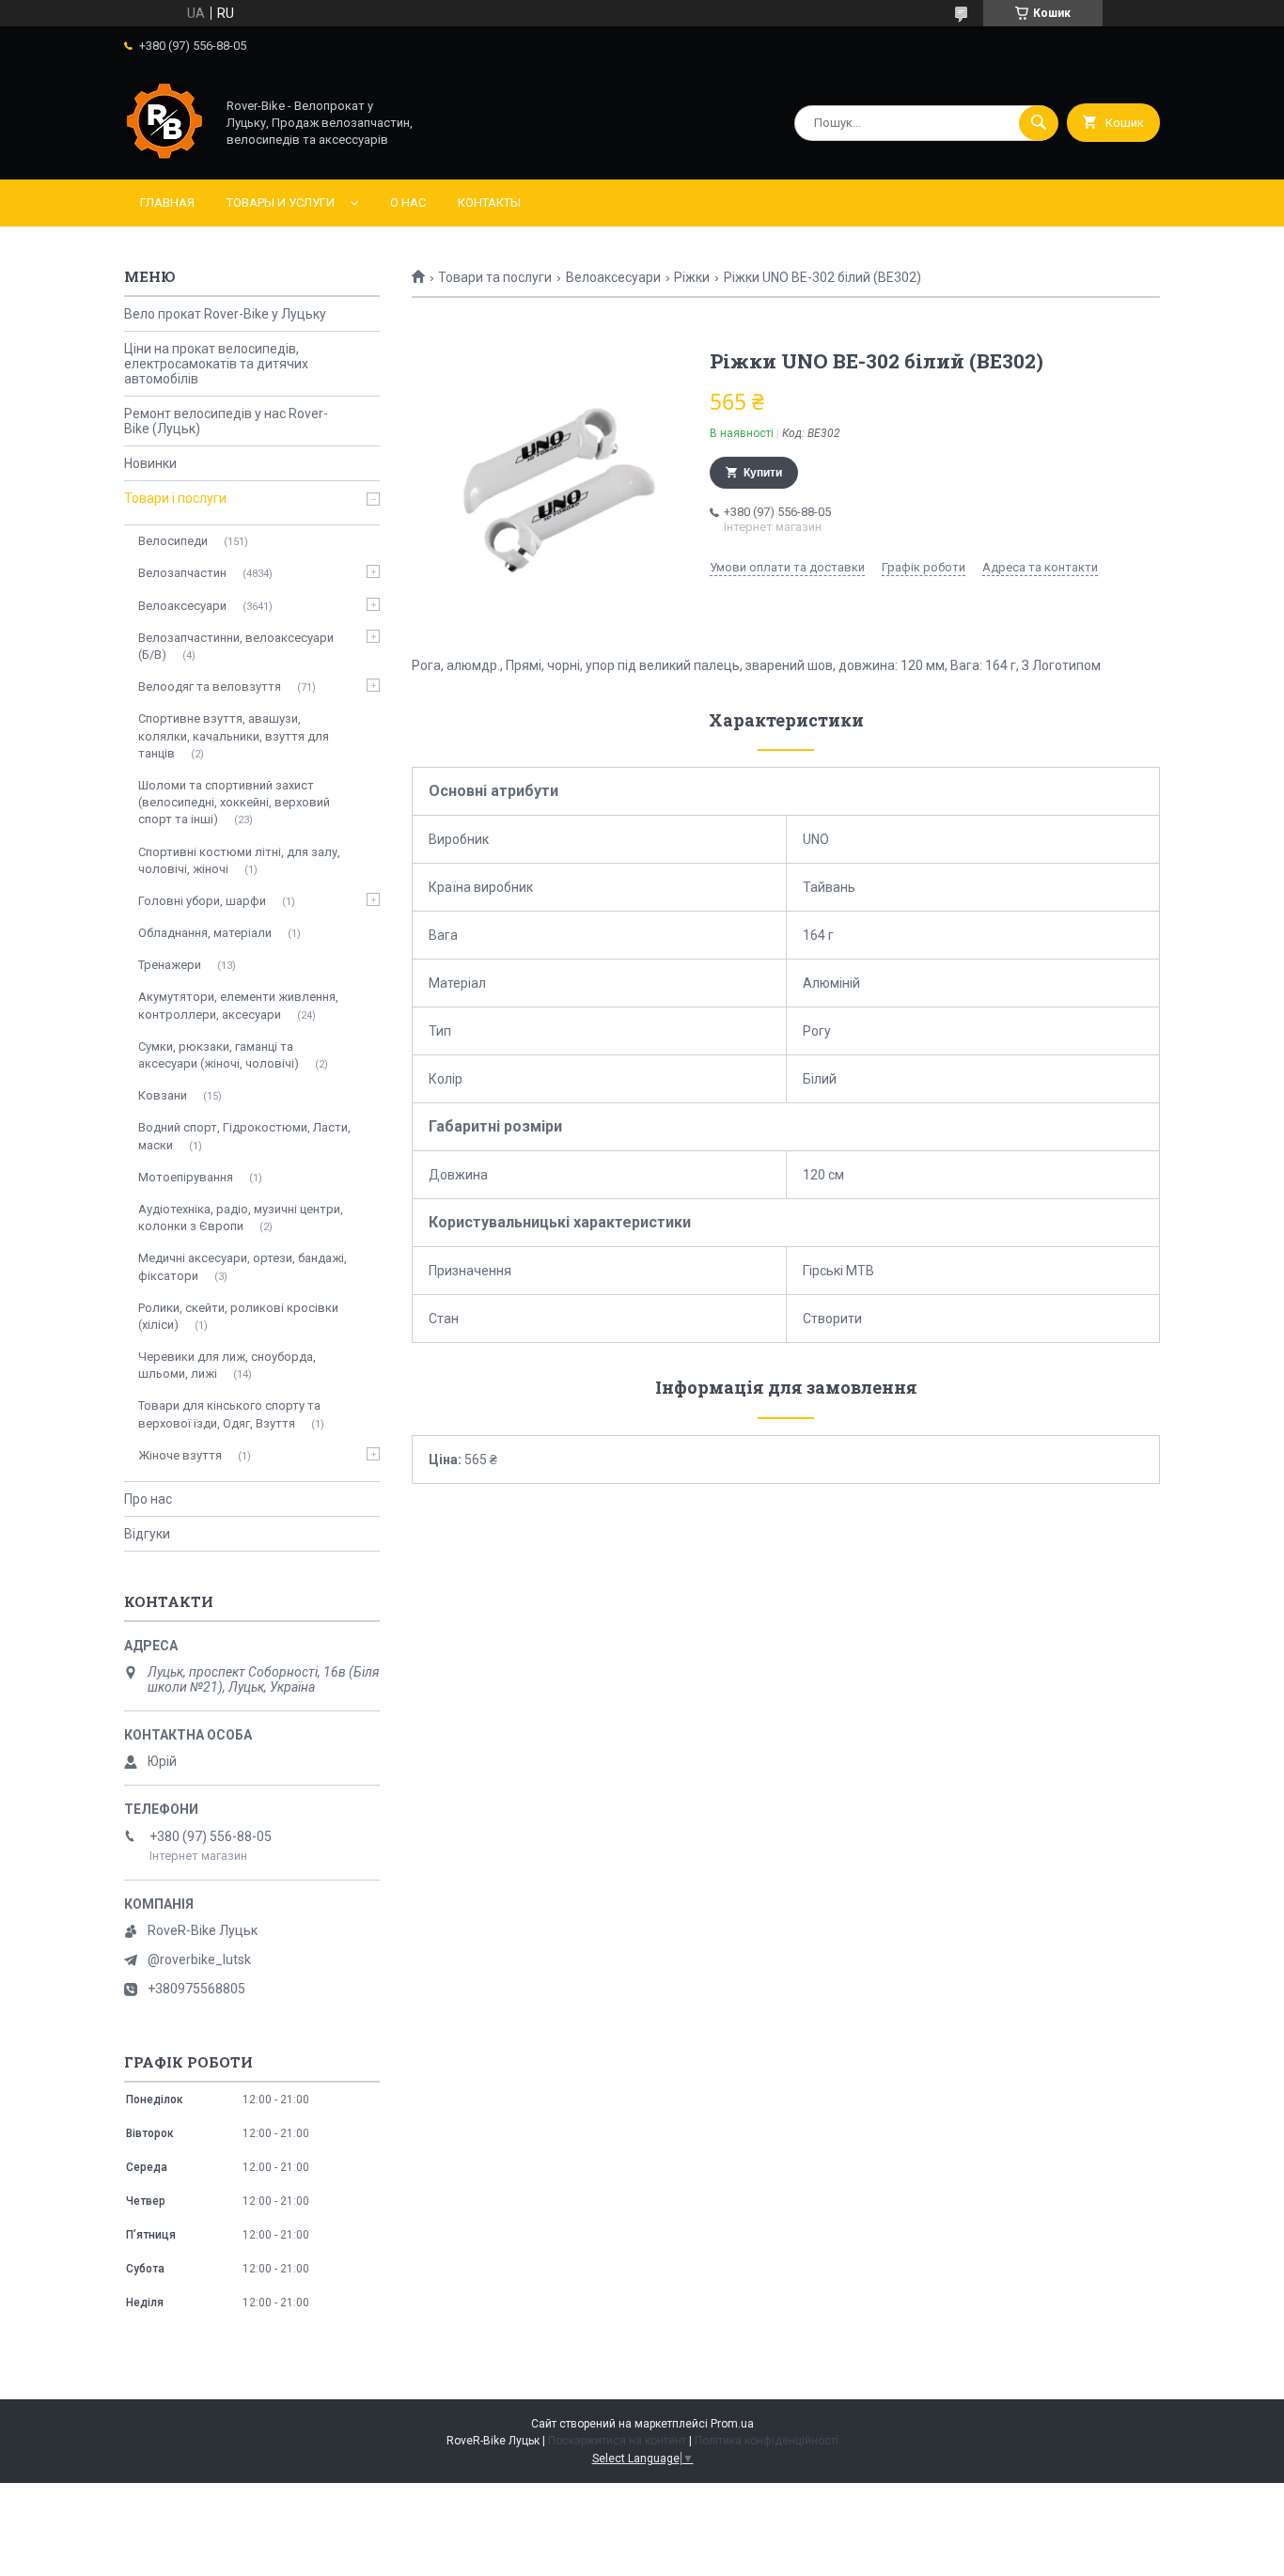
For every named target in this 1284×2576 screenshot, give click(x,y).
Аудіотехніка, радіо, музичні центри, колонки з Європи (241, 1218)
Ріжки (692, 277)
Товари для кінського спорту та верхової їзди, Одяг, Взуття (229, 1414)
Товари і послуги (175, 498)
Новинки (150, 463)
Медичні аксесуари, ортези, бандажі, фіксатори (243, 1266)
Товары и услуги (281, 203)
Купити (763, 473)
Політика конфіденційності (767, 2441)
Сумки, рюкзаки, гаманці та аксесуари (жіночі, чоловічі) (219, 1055)
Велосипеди (173, 541)
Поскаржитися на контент (617, 2441)
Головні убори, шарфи (202, 901)
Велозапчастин (182, 573)
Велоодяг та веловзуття (210, 687)
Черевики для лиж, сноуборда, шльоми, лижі (227, 1365)
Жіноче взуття (180, 1455)
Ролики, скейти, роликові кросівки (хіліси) (238, 1316)
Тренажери (170, 965)
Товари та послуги (495, 277)
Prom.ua (732, 2424)
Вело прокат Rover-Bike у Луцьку (225, 314)
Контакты (489, 203)
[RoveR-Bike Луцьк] (164, 156)
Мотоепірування (186, 1177)
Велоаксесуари (613, 277)
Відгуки (147, 1534)
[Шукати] (1039, 123)
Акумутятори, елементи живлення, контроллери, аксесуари (238, 1005)
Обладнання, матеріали (205, 933)
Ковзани (163, 1095)
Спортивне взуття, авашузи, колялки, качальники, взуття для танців (234, 735)
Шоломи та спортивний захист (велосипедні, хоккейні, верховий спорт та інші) (234, 802)
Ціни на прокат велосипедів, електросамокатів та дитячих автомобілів (216, 364)
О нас (408, 203)
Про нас (148, 1499)
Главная (167, 203)
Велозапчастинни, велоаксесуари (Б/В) (236, 646)
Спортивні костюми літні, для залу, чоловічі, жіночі (239, 860)
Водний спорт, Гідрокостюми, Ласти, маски (244, 1136)
